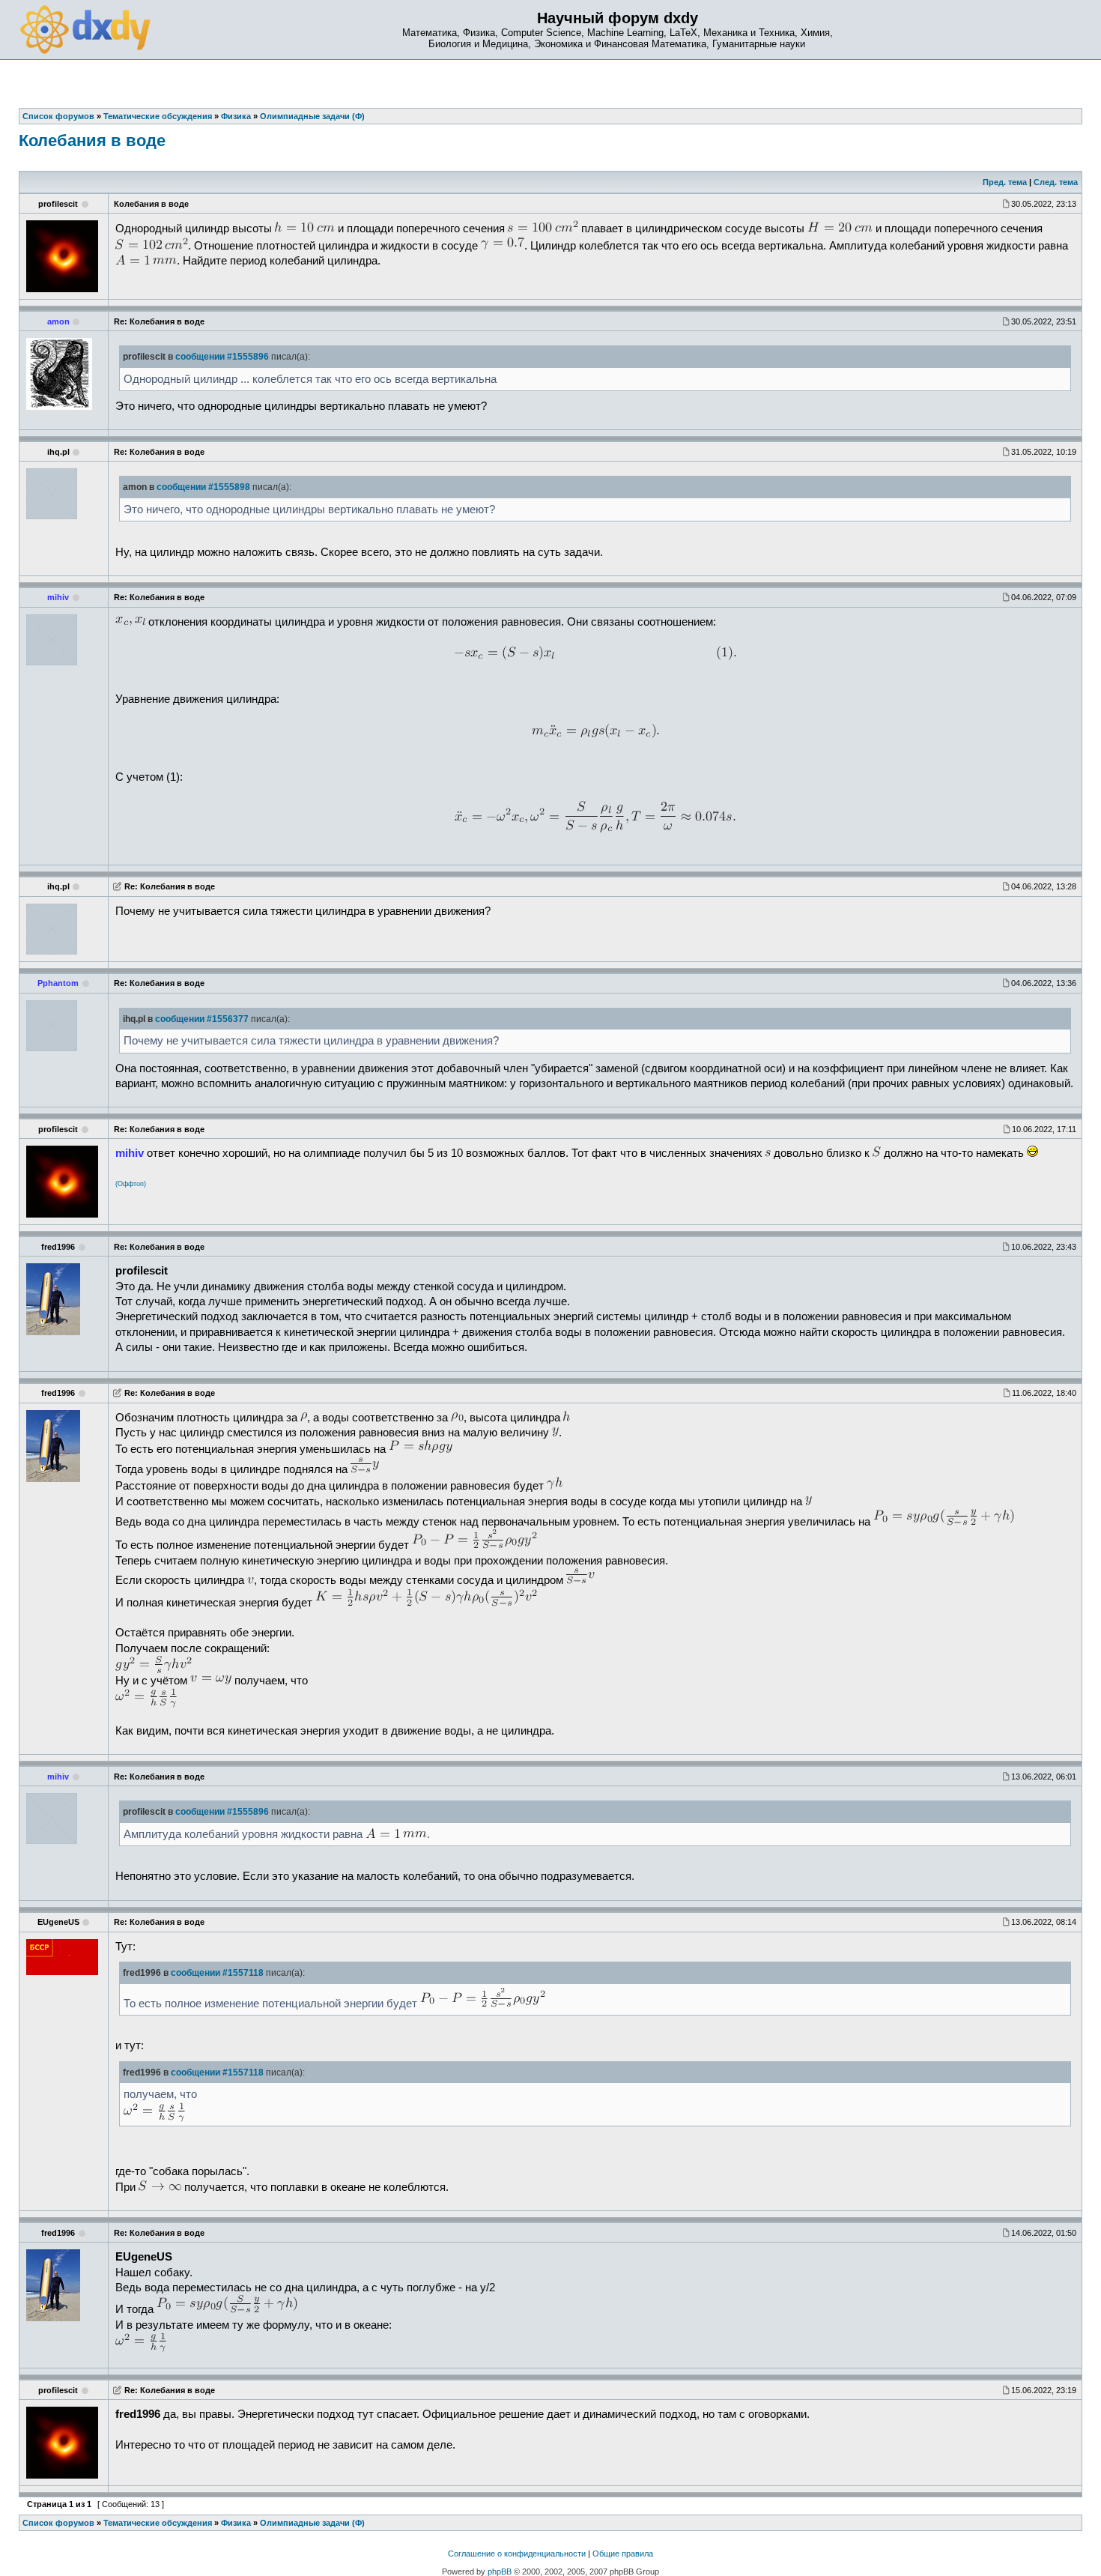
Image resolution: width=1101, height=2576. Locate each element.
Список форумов (58, 2523)
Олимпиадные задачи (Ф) (312, 2523)
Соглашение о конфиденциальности (517, 2554)
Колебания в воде (92, 140)
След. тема (1056, 182)
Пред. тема (1005, 182)
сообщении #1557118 (217, 1973)
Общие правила (623, 2554)
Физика (236, 2523)
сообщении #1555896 (222, 357)
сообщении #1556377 (202, 1019)
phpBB (500, 2572)
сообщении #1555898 (203, 487)
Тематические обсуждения (158, 2523)
